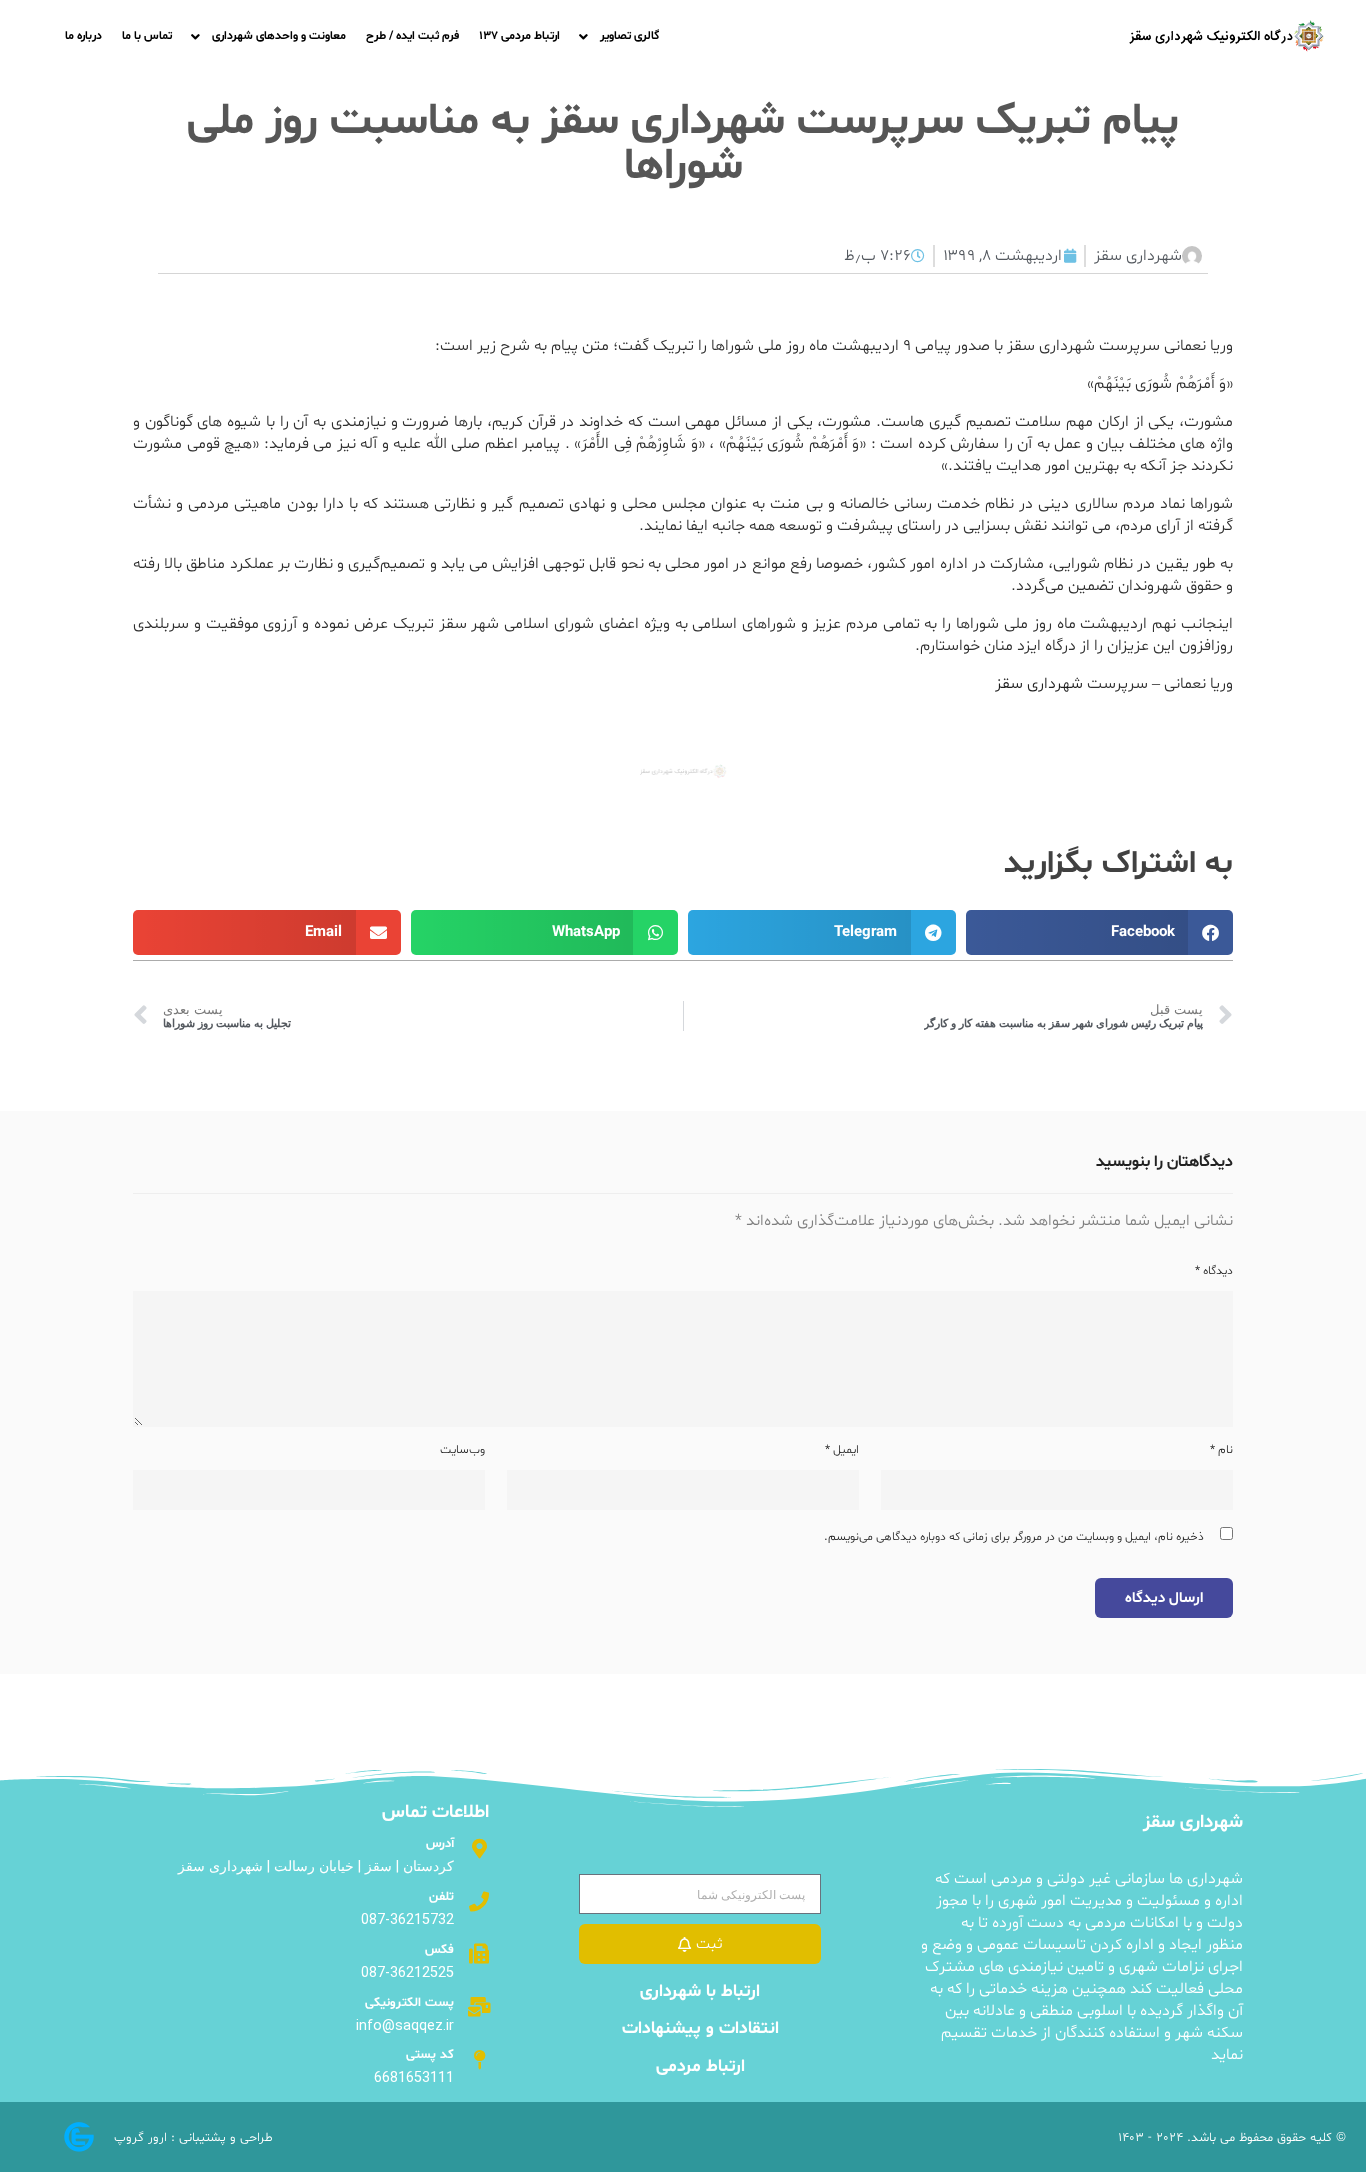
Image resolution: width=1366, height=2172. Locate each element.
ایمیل (842, 1450)
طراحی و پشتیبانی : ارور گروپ (193, 2138)
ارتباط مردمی (700, 2067)
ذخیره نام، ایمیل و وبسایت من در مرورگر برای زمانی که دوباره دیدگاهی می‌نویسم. (1014, 1537)
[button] (1100, 932)
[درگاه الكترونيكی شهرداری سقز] (1226, 36)
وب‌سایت (462, 1450)
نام (1221, 1450)
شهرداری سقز (1039, 684)
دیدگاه (1214, 1271)
